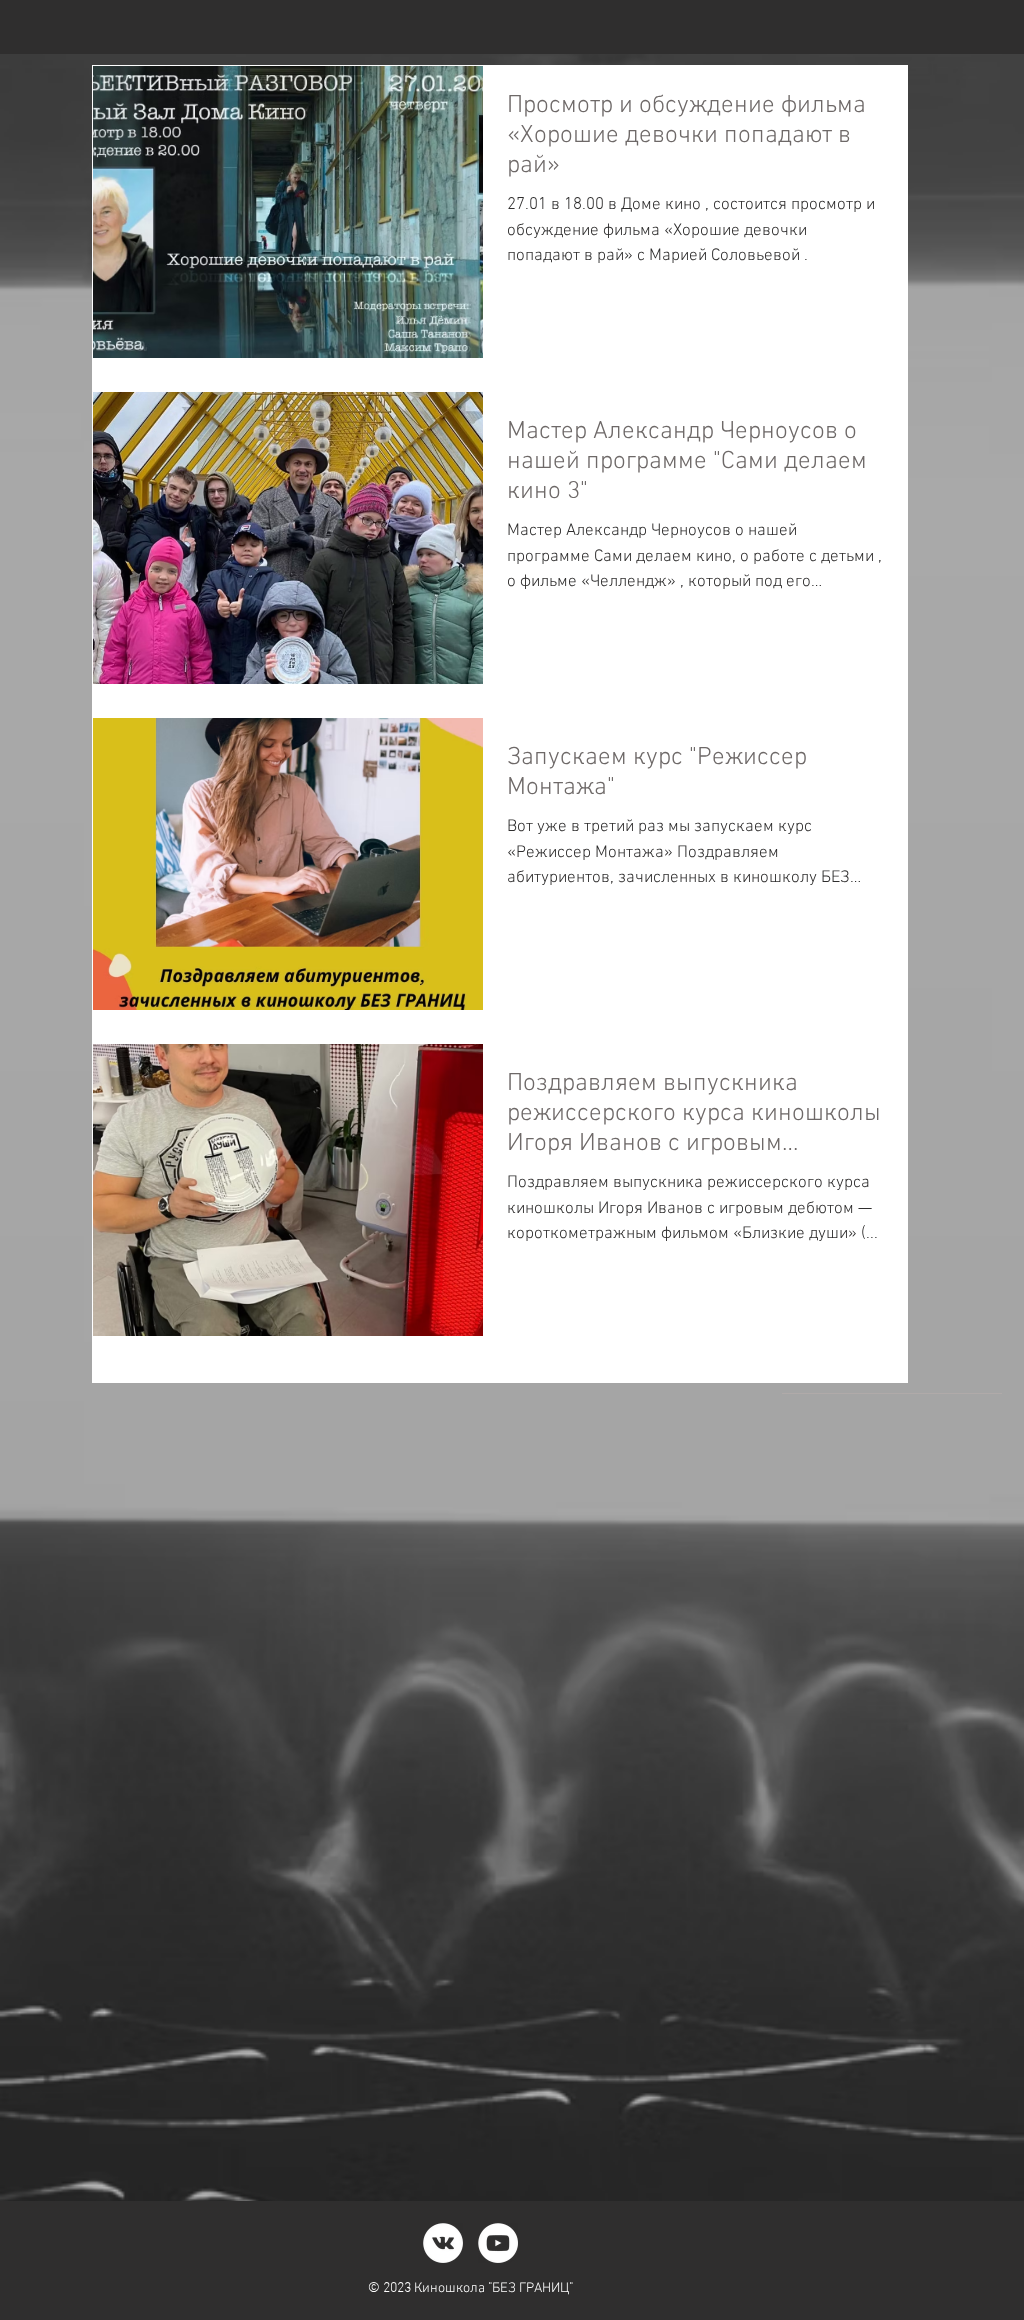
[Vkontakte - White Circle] (443, 2243)
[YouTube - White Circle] (498, 2243)
